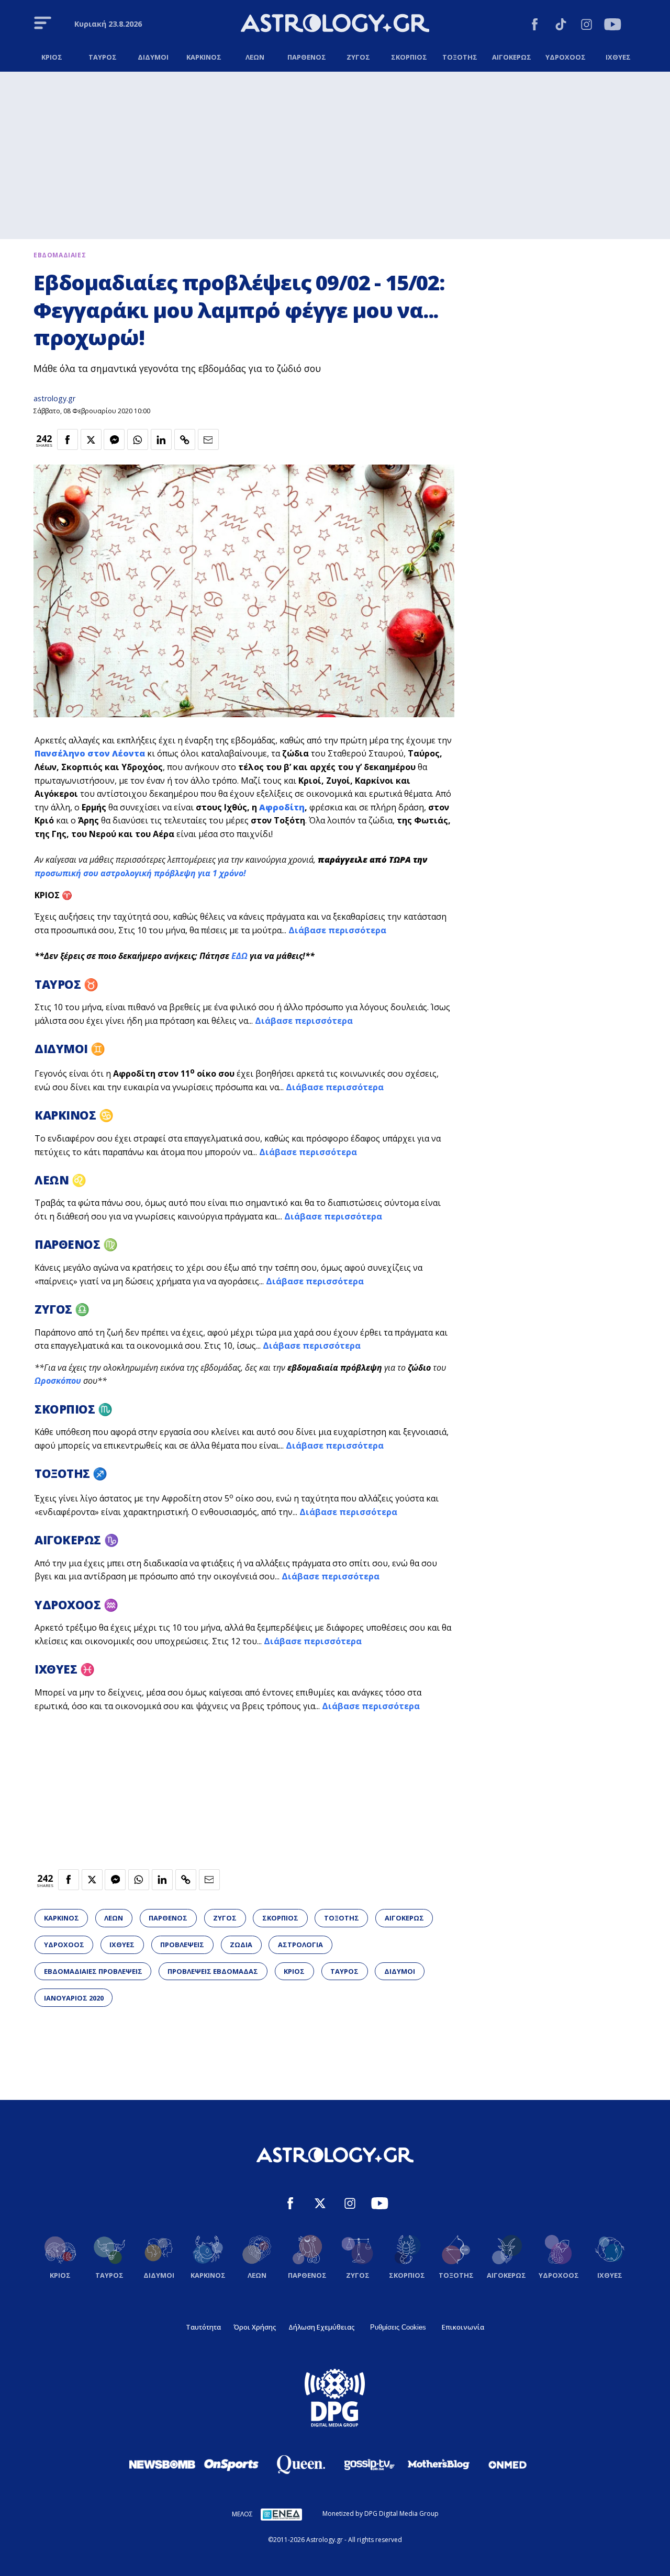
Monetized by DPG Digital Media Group (381, 2513)
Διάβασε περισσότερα (337, 930)
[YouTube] (613, 26)
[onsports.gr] (231, 2464)
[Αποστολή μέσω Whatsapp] (138, 439)
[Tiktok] (561, 26)
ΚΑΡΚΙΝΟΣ (62, 1918)
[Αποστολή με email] (208, 439)
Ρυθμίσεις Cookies (398, 2327)
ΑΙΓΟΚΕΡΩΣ (404, 1918)
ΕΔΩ (239, 956)
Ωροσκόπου (58, 1381)
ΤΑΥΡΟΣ (344, 1971)
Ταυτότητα (203, 2327)
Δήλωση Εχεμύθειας (321, 2327)
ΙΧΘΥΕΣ (122, 1945)
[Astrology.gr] (335, 25)
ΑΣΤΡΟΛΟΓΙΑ (300, 1945)
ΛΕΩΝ (114, 1918)
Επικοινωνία (463, 2327)
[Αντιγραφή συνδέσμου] (185, 439)
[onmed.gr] (508, 2465)
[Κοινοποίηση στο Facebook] (68, 439)
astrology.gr (54, 398)
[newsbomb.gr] (162, 2464)
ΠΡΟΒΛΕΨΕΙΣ (182, 1945)
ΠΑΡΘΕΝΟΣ (168, 1918)
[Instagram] (587, 26)
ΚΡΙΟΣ (294, 1971)
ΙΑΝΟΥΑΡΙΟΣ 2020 (74, 1998)
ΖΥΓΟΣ (225, 1918)
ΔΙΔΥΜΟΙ (400, 1971)
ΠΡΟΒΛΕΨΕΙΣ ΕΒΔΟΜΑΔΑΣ (213, 1971)
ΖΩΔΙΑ (241, 1945)
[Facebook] (535, 26)
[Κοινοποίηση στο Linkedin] (161, 439)
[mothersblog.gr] (439, 2465)
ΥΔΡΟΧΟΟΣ (64, 1945)
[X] (320, 2205)
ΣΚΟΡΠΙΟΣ (280, 1918)
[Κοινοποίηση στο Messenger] (114, 439)
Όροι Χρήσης (255, 2327)
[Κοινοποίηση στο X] (91, 439)
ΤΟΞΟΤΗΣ (342, 1918)
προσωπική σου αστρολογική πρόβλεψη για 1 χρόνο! (140, 873)
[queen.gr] (300, 2465)
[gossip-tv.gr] (370, 2465)
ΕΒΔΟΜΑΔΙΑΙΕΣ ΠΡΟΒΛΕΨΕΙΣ (93, 1971)
